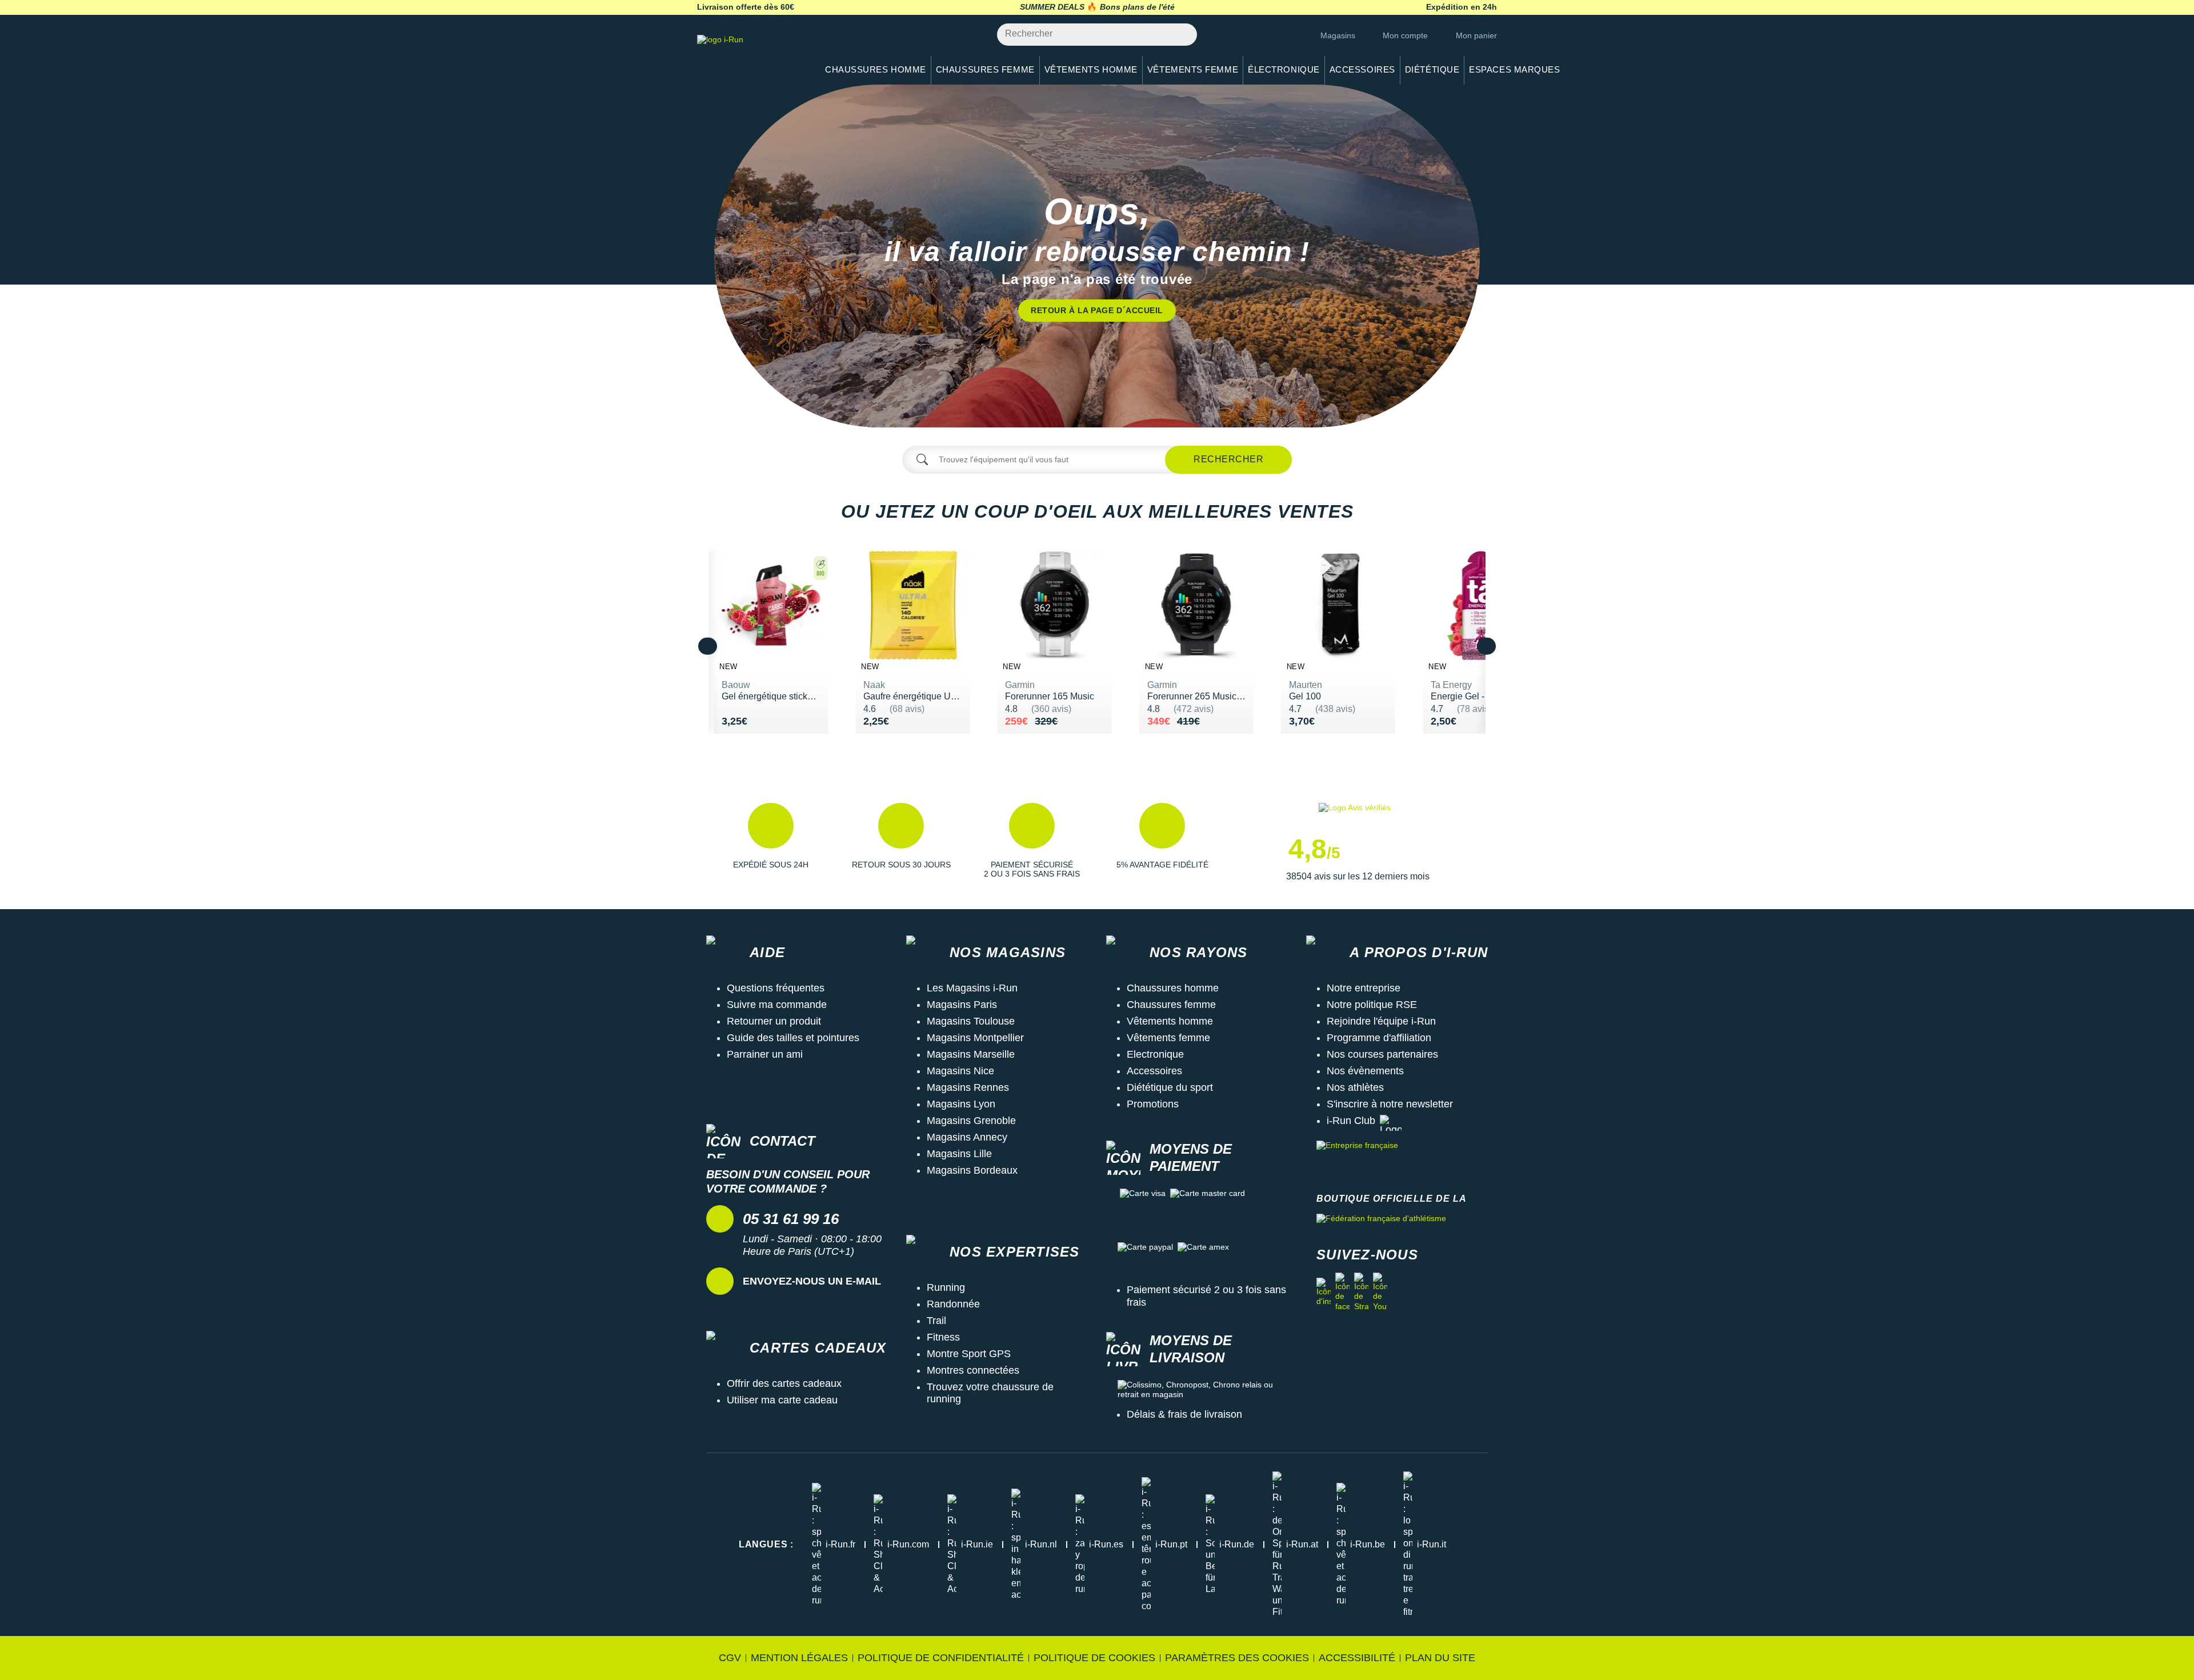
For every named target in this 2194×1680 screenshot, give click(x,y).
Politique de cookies (1094, 1658)
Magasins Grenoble (971, 1121)
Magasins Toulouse (971, 1021)
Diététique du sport (1170, 1087)
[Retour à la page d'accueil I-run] (751, 54)
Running (946, 1287)
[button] (771, 843)
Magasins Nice (960, 1071)
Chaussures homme (1173, 988)
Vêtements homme (1170, 1021)
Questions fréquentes (776, 988)
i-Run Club (1351, 1121)
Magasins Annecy (967, 1137)
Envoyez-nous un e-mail (812, 1281)
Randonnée (953, 1304)
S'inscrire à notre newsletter (1390, 1104)
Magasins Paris (962, 1005)
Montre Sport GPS (969, 1354)
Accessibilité (1357, 1658)
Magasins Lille (959, 1154)
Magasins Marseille (971, 1054)
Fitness (943, 1337)
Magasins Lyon (961, 1104)
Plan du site (1440, 1658)
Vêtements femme (1168, 1038)
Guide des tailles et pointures (793, 1038)
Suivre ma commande (777, 1005)
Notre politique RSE (1372, 1005)
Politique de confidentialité (941, 1658)
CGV (730, 1658)
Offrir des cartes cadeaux (784, 1383)
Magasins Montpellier (975, 1038)
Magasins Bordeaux (972, 1170)
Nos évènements (1365, 1071)
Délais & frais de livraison (1184, 1414)
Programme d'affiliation (1379, 1038)
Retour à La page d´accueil (1097, 310)
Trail (936, 1321)
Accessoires (1154, 1071)
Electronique (1155, 1054)
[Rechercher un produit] (1182, 35)
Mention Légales (799, 1658)
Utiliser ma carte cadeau (782, 1400)
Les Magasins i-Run (972, 988)
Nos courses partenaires (1382, 1054)
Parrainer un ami (765, 1054)
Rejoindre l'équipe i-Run (1381, 1021)
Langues (766, 1544)
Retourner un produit (774, 1021)
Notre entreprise (1364, 988)
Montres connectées (973, 1370)
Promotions (1153, 1104)
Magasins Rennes (968, 1087)
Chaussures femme (1171, 1005)
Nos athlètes (1355, 1087)
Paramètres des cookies (1237, 1658)
